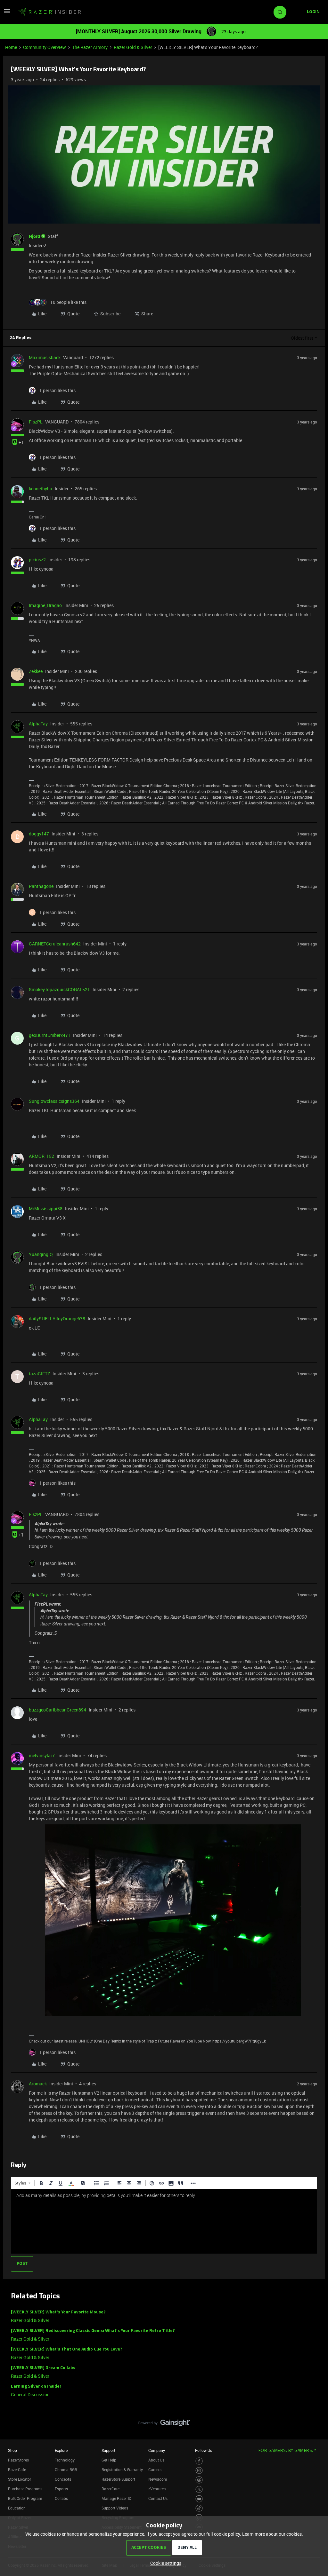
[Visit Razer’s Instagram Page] (199, 2471)
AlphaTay (38, 724)
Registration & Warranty (122, 2469)
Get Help (109, 2460)
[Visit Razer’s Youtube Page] (199, 2499)
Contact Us (158, 2498)
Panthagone (41, 886)
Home (11, 47)
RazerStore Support (118, 2479)
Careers (155, 2469)
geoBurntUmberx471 (50, 1035)
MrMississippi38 (46, 1209)
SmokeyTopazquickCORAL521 (59, 989)
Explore (61, 2450)
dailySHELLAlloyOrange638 (57, 1319)
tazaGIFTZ (39, 1374)
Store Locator (20, 2479)
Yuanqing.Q (41, 1254)
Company (157, 2450)
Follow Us (204, 2450)
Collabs (61, 2498)
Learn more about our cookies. (273, 2534)
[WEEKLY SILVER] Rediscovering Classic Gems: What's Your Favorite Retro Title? (93, 2331)
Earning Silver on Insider (36, 2386)
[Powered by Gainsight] (164, 2424)
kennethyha (41, 489)
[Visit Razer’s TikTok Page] (199, 2508)
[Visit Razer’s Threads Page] (199, 2480)
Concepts (63, 2479)
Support (108, 2450)
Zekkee (36, 671)
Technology (65, 2460)
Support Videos (115, 2508)
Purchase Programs (25, 2489)
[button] (7, 13)
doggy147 (39, 834)
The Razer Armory (90, 47)
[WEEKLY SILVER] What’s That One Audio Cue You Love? (67, 2349)
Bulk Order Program (25, 2498)
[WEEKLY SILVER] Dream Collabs (43, 2368)
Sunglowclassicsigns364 (54, 1101)
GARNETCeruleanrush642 (55, 944)
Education (17, 2508)
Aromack (38, 2084)
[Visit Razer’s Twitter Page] (199, 2489)
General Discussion (30, 2394)
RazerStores (18, 2460)
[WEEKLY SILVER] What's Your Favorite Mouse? (58, 2312)
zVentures (157, 2489)
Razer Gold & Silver (133, 47)
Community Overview (45, 47)
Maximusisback (45, 357)
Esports (61, 2489)
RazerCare (111, 2489)
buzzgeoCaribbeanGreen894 (57, 1710)
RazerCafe (17, 2469)
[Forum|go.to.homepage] (50, 12)
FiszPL (36, 422)
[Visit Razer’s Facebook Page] (199, 2461)
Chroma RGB (66, 2469)
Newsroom (158, 2479)
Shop (12, 2450)
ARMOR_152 (41, 1156)
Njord (34, 236)
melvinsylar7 (42, 1755)
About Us (156, 2460)
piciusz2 (37, 560)
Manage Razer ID (116, 2498)
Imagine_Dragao (45, 605)
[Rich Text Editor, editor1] (164, 2221)
